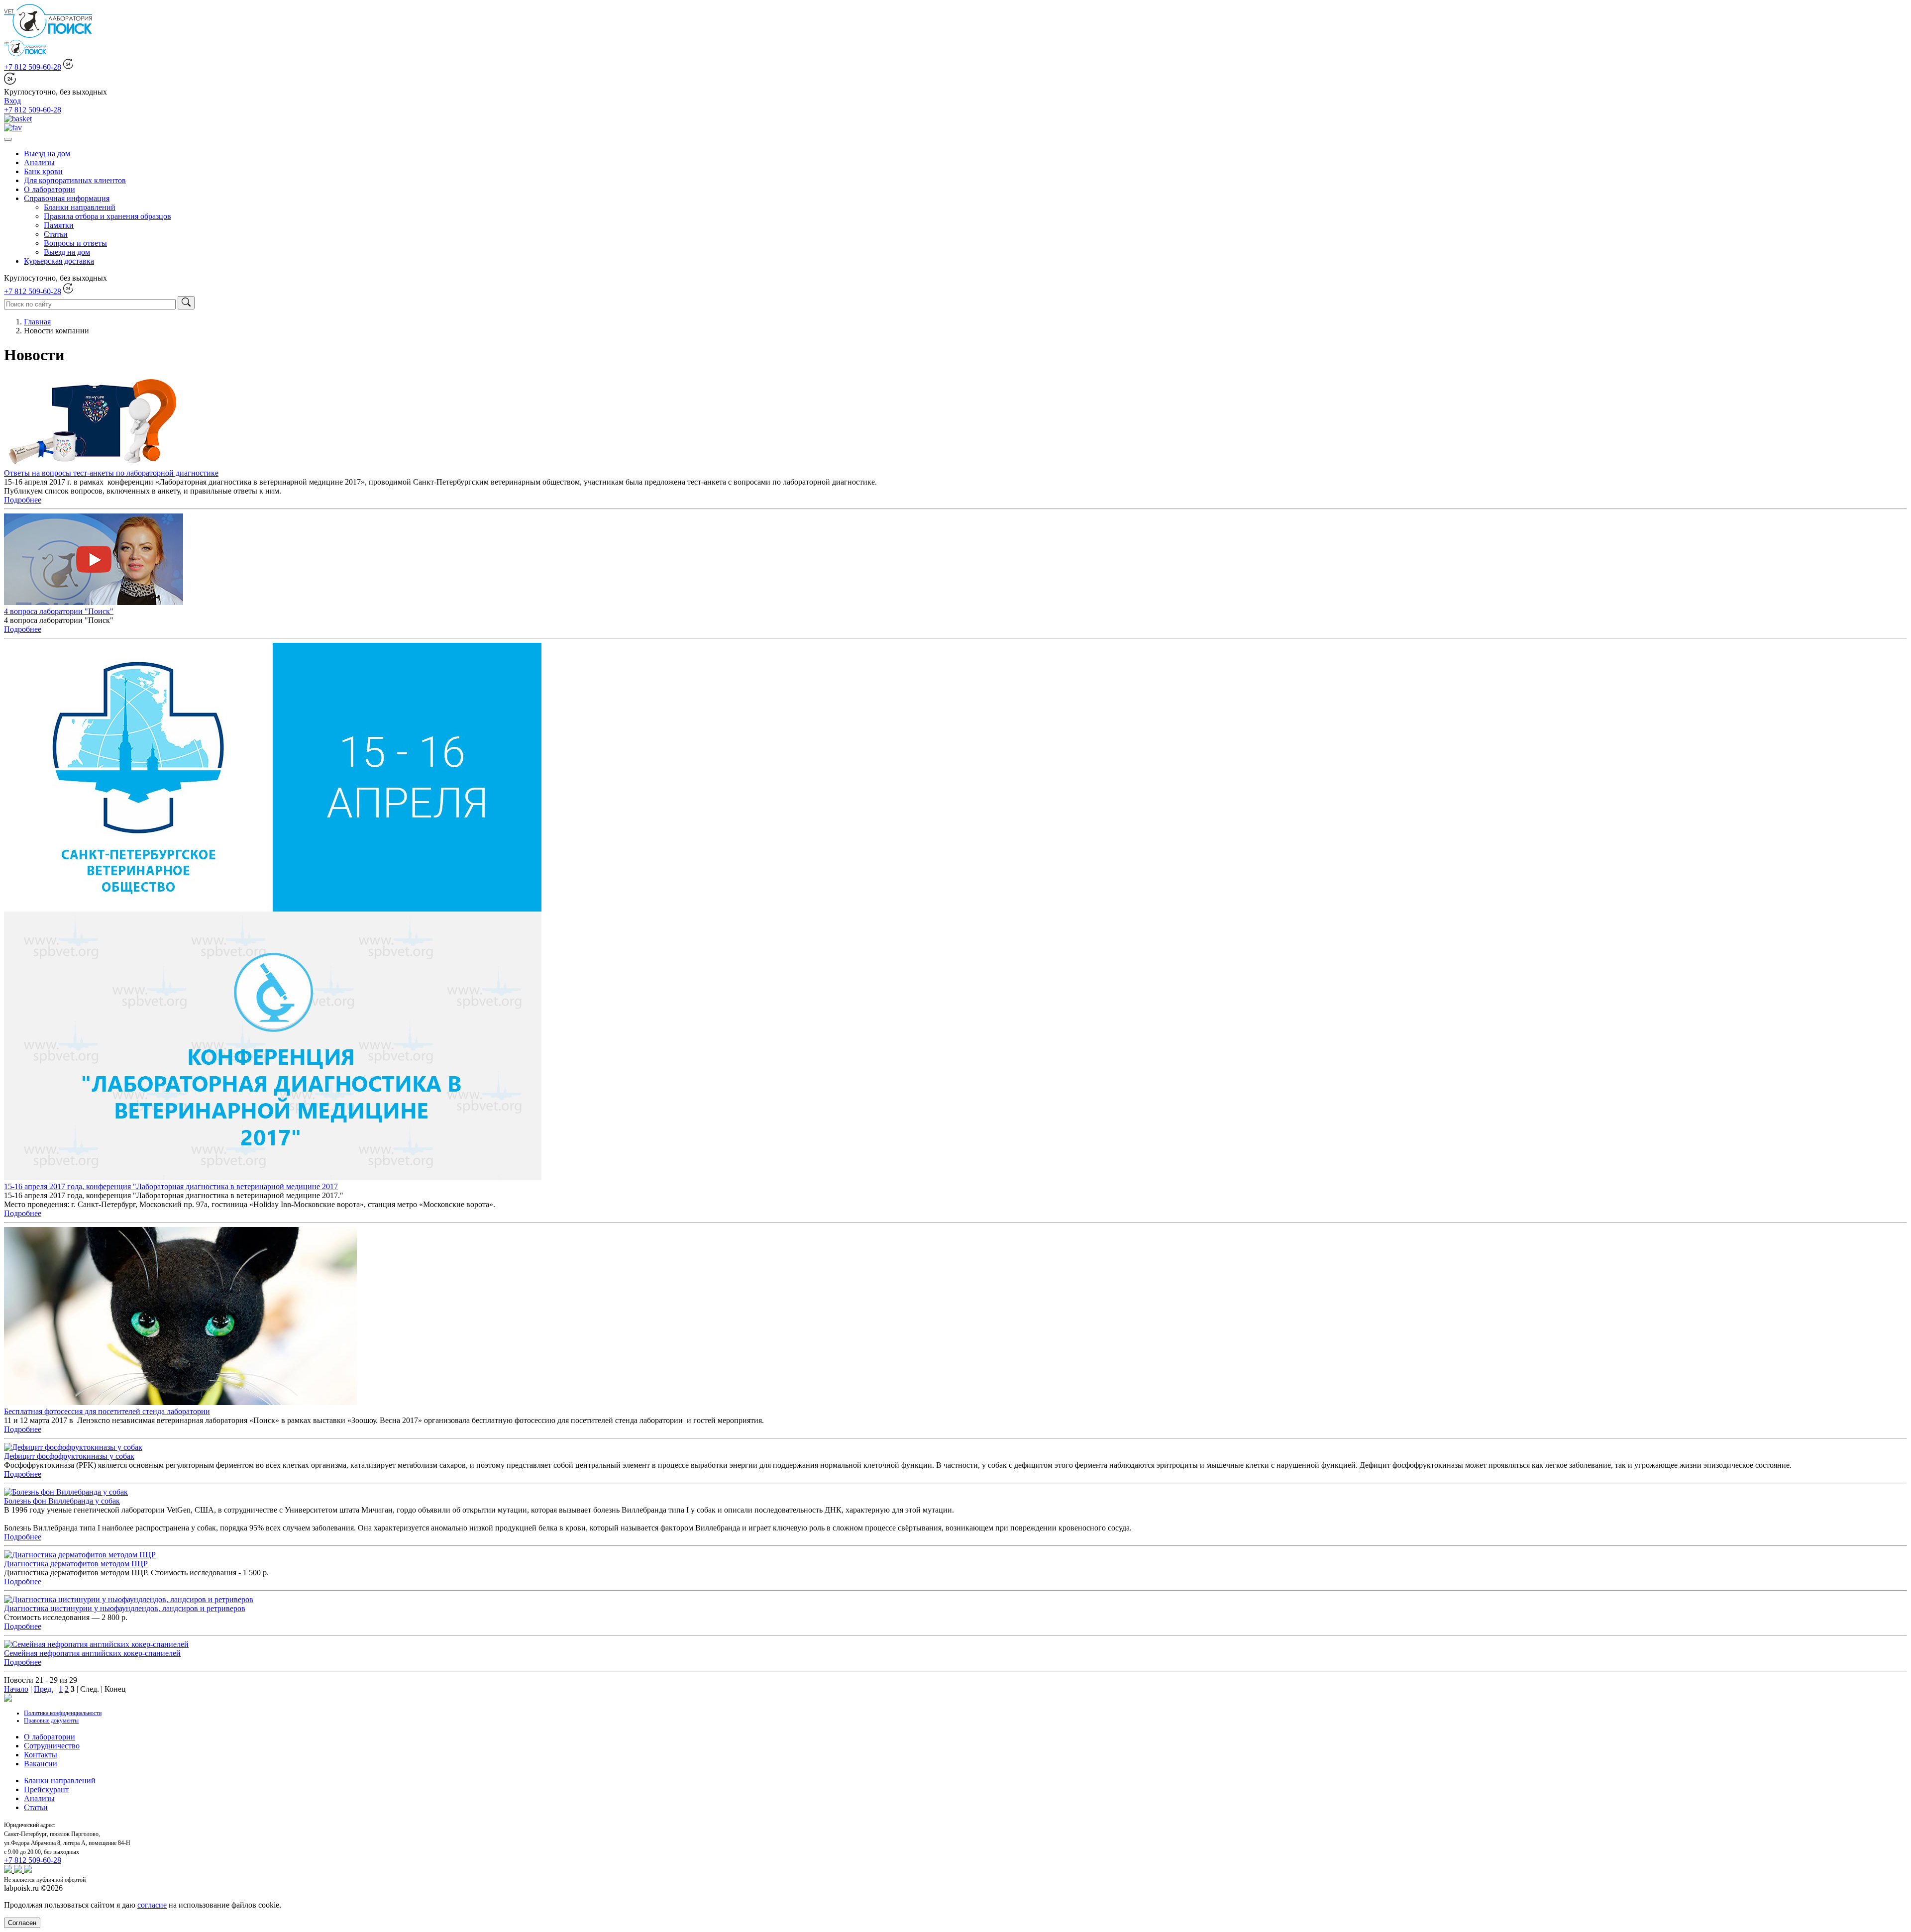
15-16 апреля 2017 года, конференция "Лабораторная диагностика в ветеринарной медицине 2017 (171, 1186)
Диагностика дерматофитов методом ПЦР (76, 1564)
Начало (16, 1689)
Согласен (22, 1923)
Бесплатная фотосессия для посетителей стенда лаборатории (107, 1411)
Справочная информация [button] (67, 198)
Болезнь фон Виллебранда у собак (62, 1501)
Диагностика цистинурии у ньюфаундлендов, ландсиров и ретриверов (125, 1608)
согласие (152, 1905)
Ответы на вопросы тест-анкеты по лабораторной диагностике (111, 473)
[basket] (18, 119)
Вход (12, 101)
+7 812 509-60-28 (33, 67)
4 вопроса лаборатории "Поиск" (59, 611)
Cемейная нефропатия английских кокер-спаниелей (92, 1653)
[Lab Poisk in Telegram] (28, 1870)
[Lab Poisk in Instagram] (19, 1870)
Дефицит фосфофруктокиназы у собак (69, 1456)
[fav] (13, 128)
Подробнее (23, 500)
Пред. (44, 1689)
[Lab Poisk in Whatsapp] (9, 1870)
